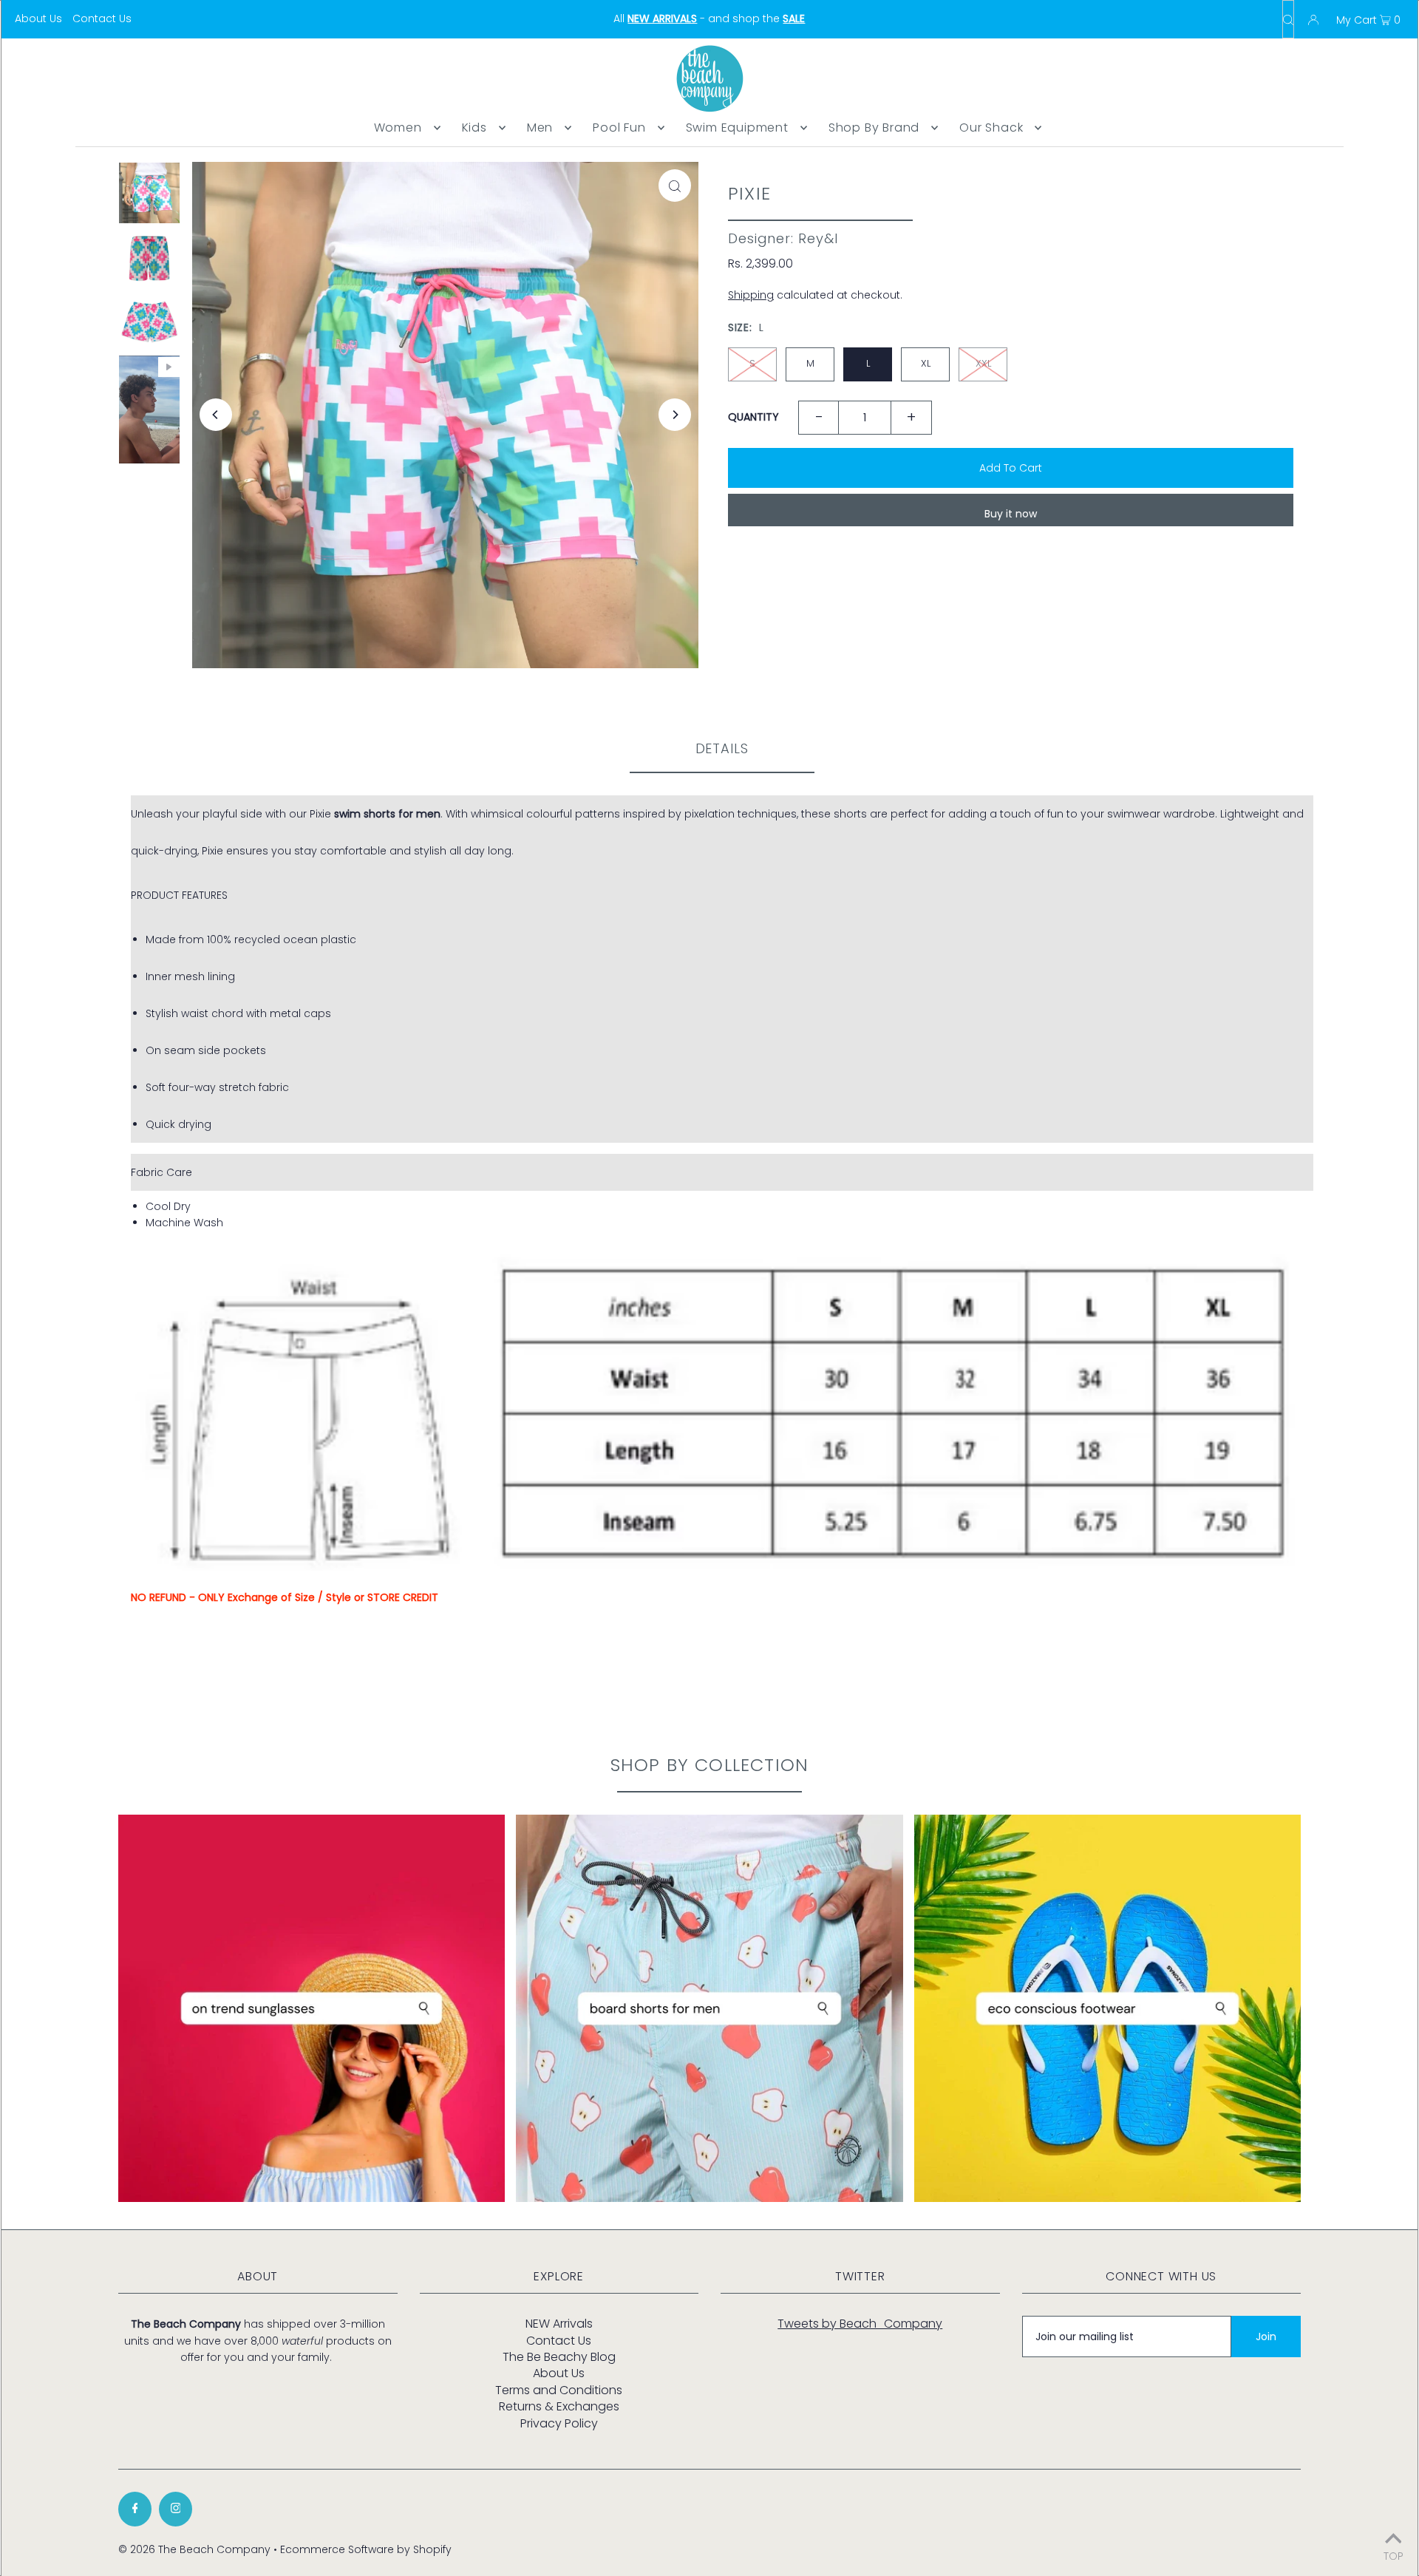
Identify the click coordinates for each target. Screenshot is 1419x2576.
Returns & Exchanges (559, 2406)
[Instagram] (176, 2509)
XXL (983, 363)
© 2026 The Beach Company (194, 2549)
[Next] (675, 415)
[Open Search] (1288, 19)
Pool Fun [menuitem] (619, 128)
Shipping (751, 295)
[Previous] (216, 415)
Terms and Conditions (559, 2390)
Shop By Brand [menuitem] (874, 128)
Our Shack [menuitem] (991, 128)
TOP (1394, 2555)
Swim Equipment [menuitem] (737, 128)
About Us (38, 18)
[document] (722, 969)
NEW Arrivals (559, 2324)
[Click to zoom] (675, 186)
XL (926, 363)
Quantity (753, 417)
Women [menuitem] (398, 128)
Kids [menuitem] (474, 128)
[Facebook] (135, 2509)
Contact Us (102, 18)
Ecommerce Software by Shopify (366, 2549)
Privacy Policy (559, 2423)
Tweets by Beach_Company (860, 2324)
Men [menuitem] (540, 128)
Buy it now (1011, 514)
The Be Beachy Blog (559, 2357)
